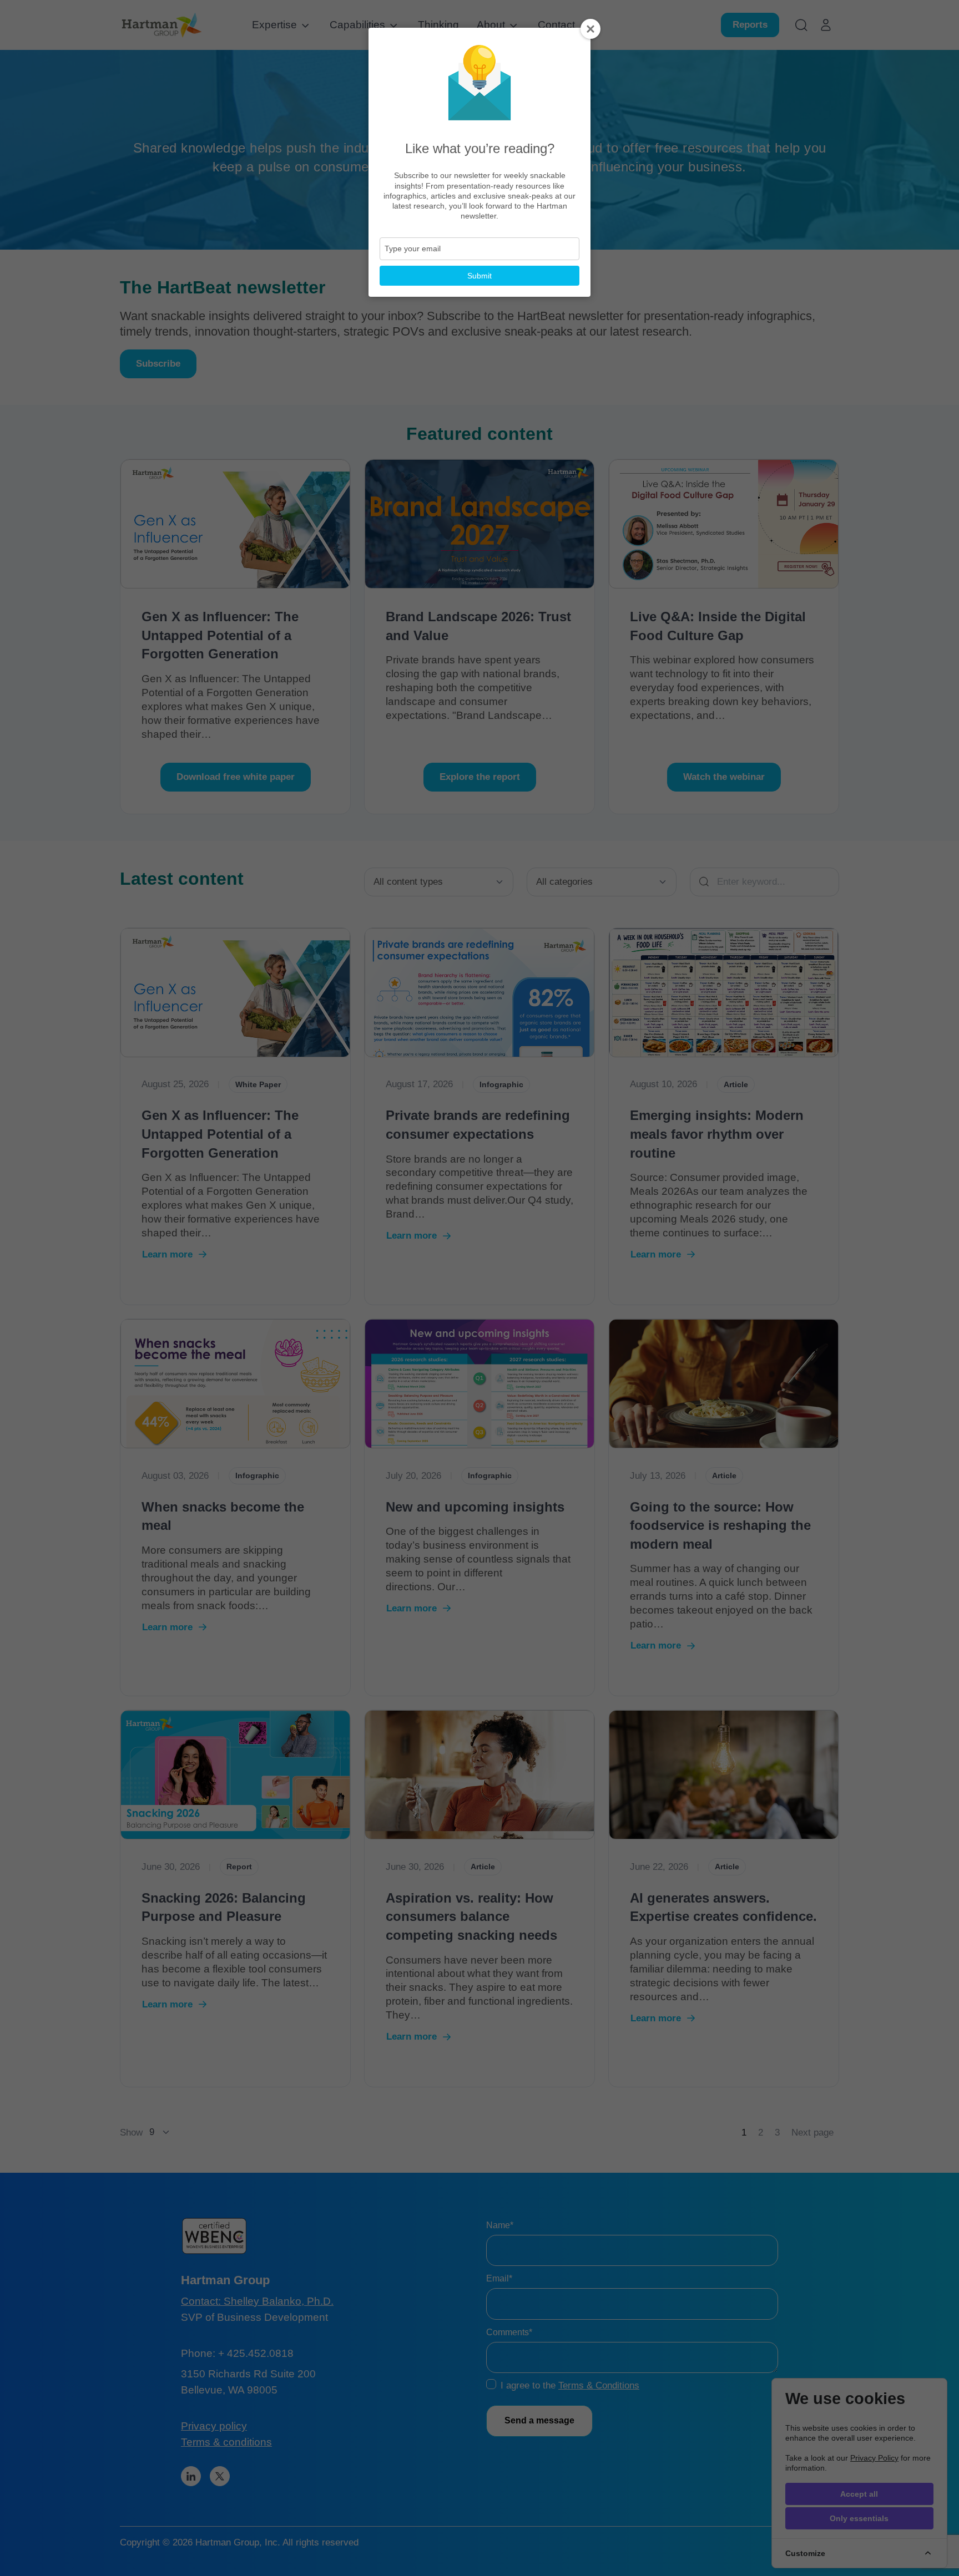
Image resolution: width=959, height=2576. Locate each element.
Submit (479, 276)
